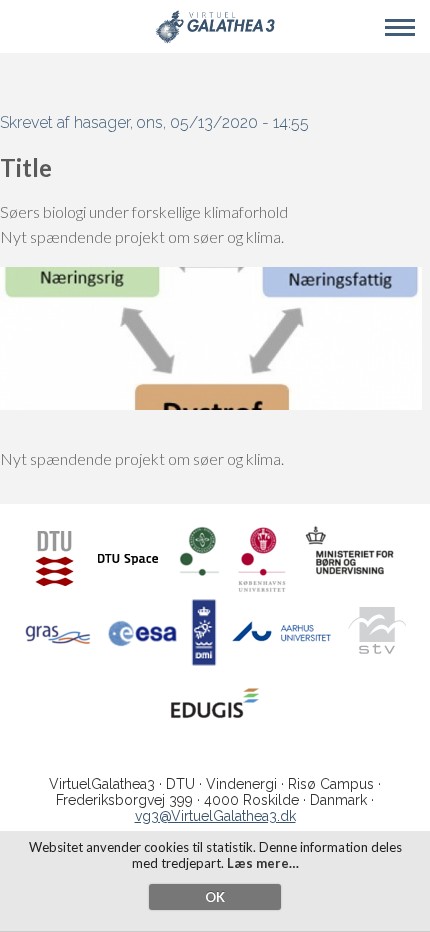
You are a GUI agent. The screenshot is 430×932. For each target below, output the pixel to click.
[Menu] (400, 28)
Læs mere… (263, 863)
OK (215, 897)
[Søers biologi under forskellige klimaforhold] (211, 403)
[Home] (215, 39)
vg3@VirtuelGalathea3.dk (215, 816)
